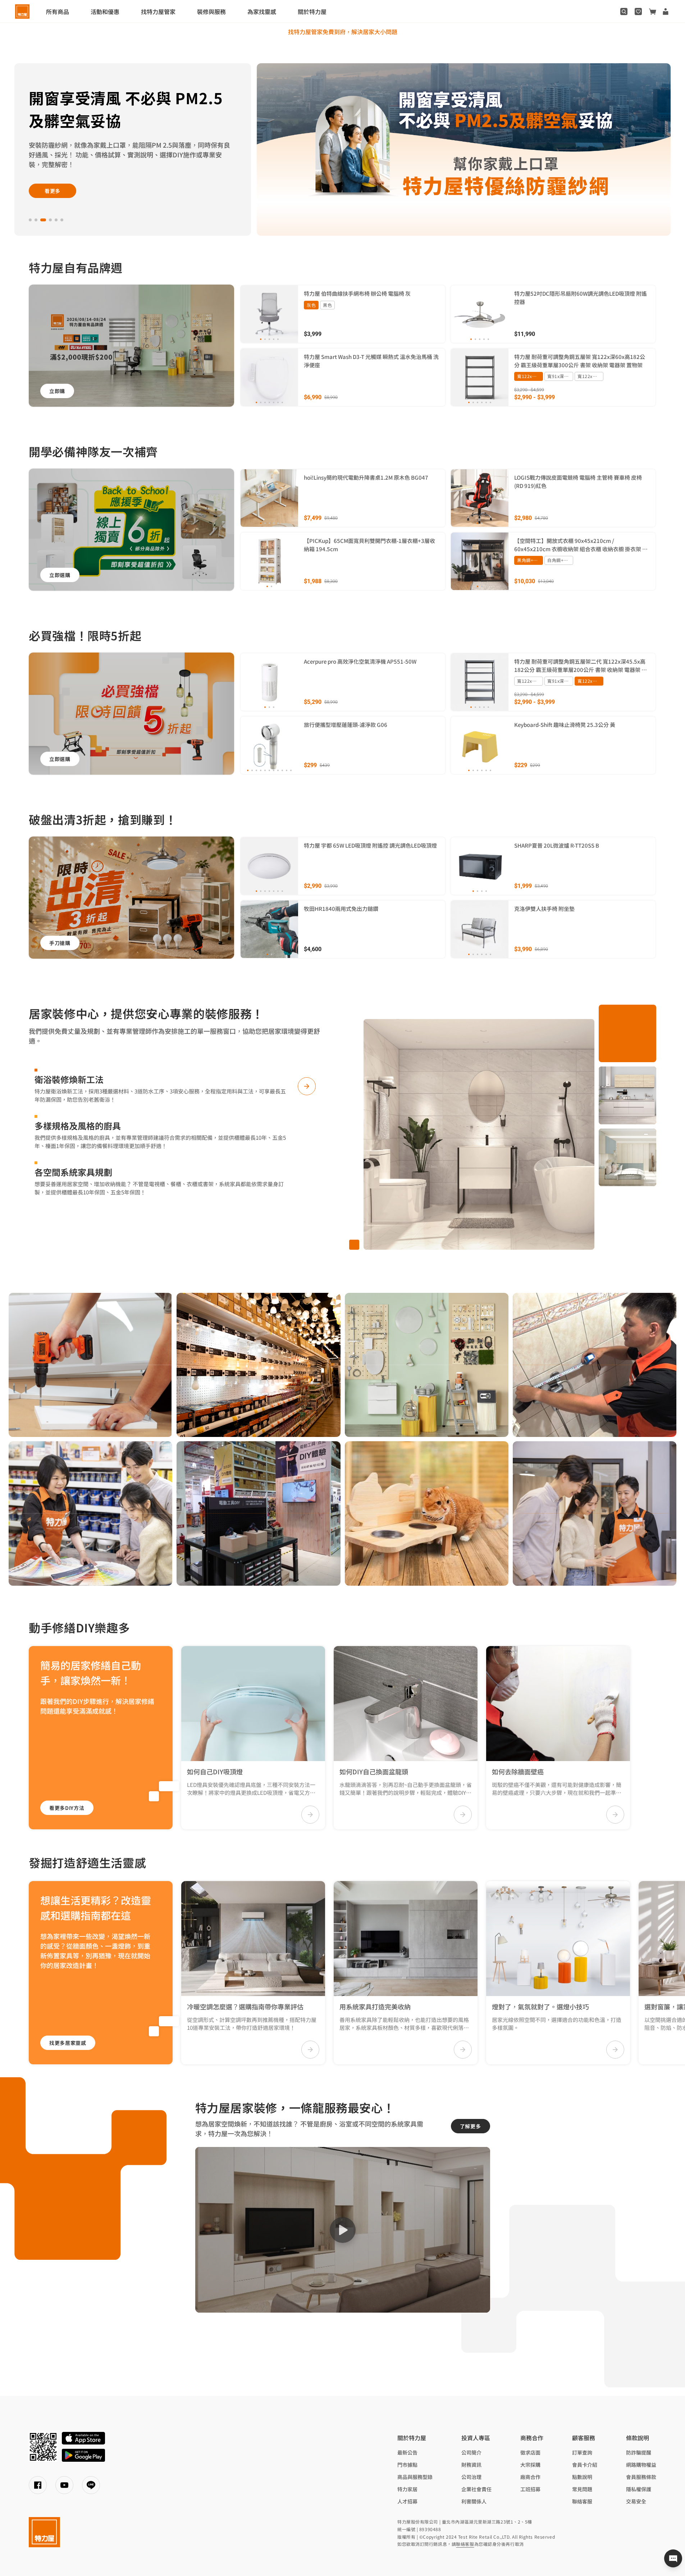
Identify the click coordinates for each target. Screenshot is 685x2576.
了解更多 (471, 2126)
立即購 (57, 391)
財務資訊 (471, 2465)
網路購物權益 (641, 2465)
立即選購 (53, 158)
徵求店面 (530, 2452)
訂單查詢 (582, 2452)
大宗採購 (530, 2465)
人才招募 (407, 2501)
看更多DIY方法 (67, 1808)
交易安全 (636, 2501)
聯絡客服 (582, 2501)
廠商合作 (530, 2477)
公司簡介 (471, 2452)
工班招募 (530, 2489)
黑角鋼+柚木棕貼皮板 (530, 560)
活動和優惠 (105, 11)
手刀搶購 (60, 943)
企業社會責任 (476, 2489)
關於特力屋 (312, 11)
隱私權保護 (639, 2489)
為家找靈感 (262, 11)
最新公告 (407, 2452)
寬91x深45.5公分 (560, 376)
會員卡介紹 (585, 2465)
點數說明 (582, 2477)
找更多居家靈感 (68, 2043)
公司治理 (471, 2477)
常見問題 (582, 2489)
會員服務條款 (641, 2477)
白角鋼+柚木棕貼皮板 (560, 560)
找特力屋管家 (158, 11)
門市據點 (407, 2465)
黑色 (327, 305)
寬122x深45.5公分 (590, 376)
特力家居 (407, 2489)
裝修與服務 (211, 11)
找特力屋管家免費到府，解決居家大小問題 (343, 32)
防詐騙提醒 (639, 2452)
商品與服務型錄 (415, 2477)
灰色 (311, 305)
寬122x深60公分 (530, 376)
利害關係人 (474, 2501)
